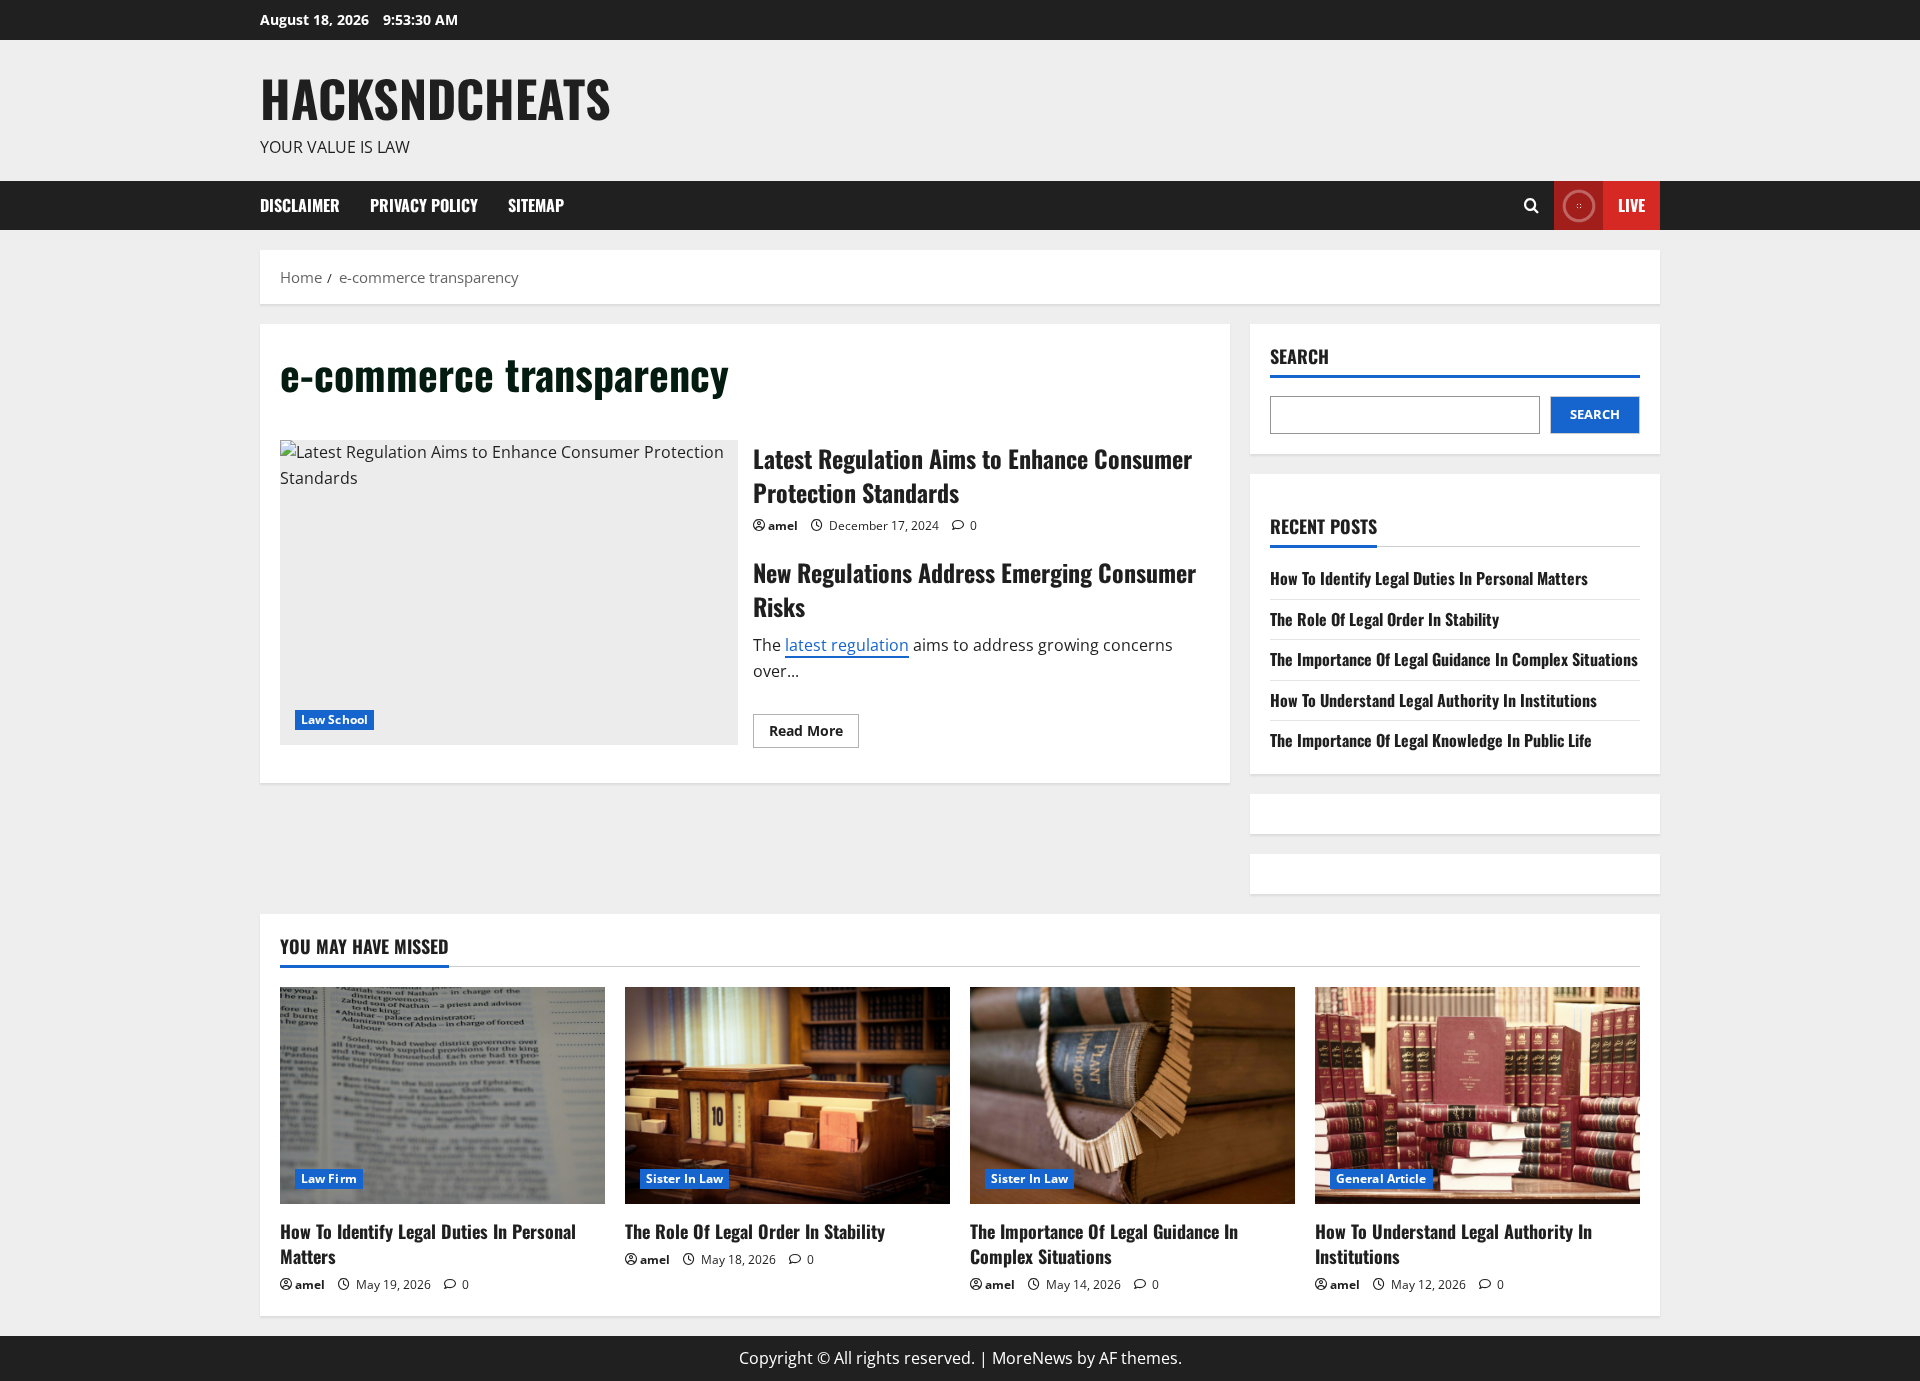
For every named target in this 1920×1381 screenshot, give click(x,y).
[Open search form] (1531, 205)
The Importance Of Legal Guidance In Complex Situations (1454, 659)
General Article (1381, 1178)
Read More (814, 734)
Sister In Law (684, 1178)
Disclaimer (300, 205)
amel (783, 525)
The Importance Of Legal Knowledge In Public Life (1431, 740)
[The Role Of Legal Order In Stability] (787, 1095)
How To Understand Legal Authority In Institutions (1433, 700)
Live (1631, 204)
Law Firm (329, 1178)
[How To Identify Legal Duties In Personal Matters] (442, 1095)
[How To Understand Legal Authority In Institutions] (1477, 1095)
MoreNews (1032, 1358)
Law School (334, 719)
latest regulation (847, 645)
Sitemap (536, 205)
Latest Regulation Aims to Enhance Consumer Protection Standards (509, 592)
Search (1299, 356)
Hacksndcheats (435, 97)
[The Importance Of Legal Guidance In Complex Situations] (1132, 1095)
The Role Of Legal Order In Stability (1384, 619)
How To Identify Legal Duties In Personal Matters (1429, 578)
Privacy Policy (424, 205)
